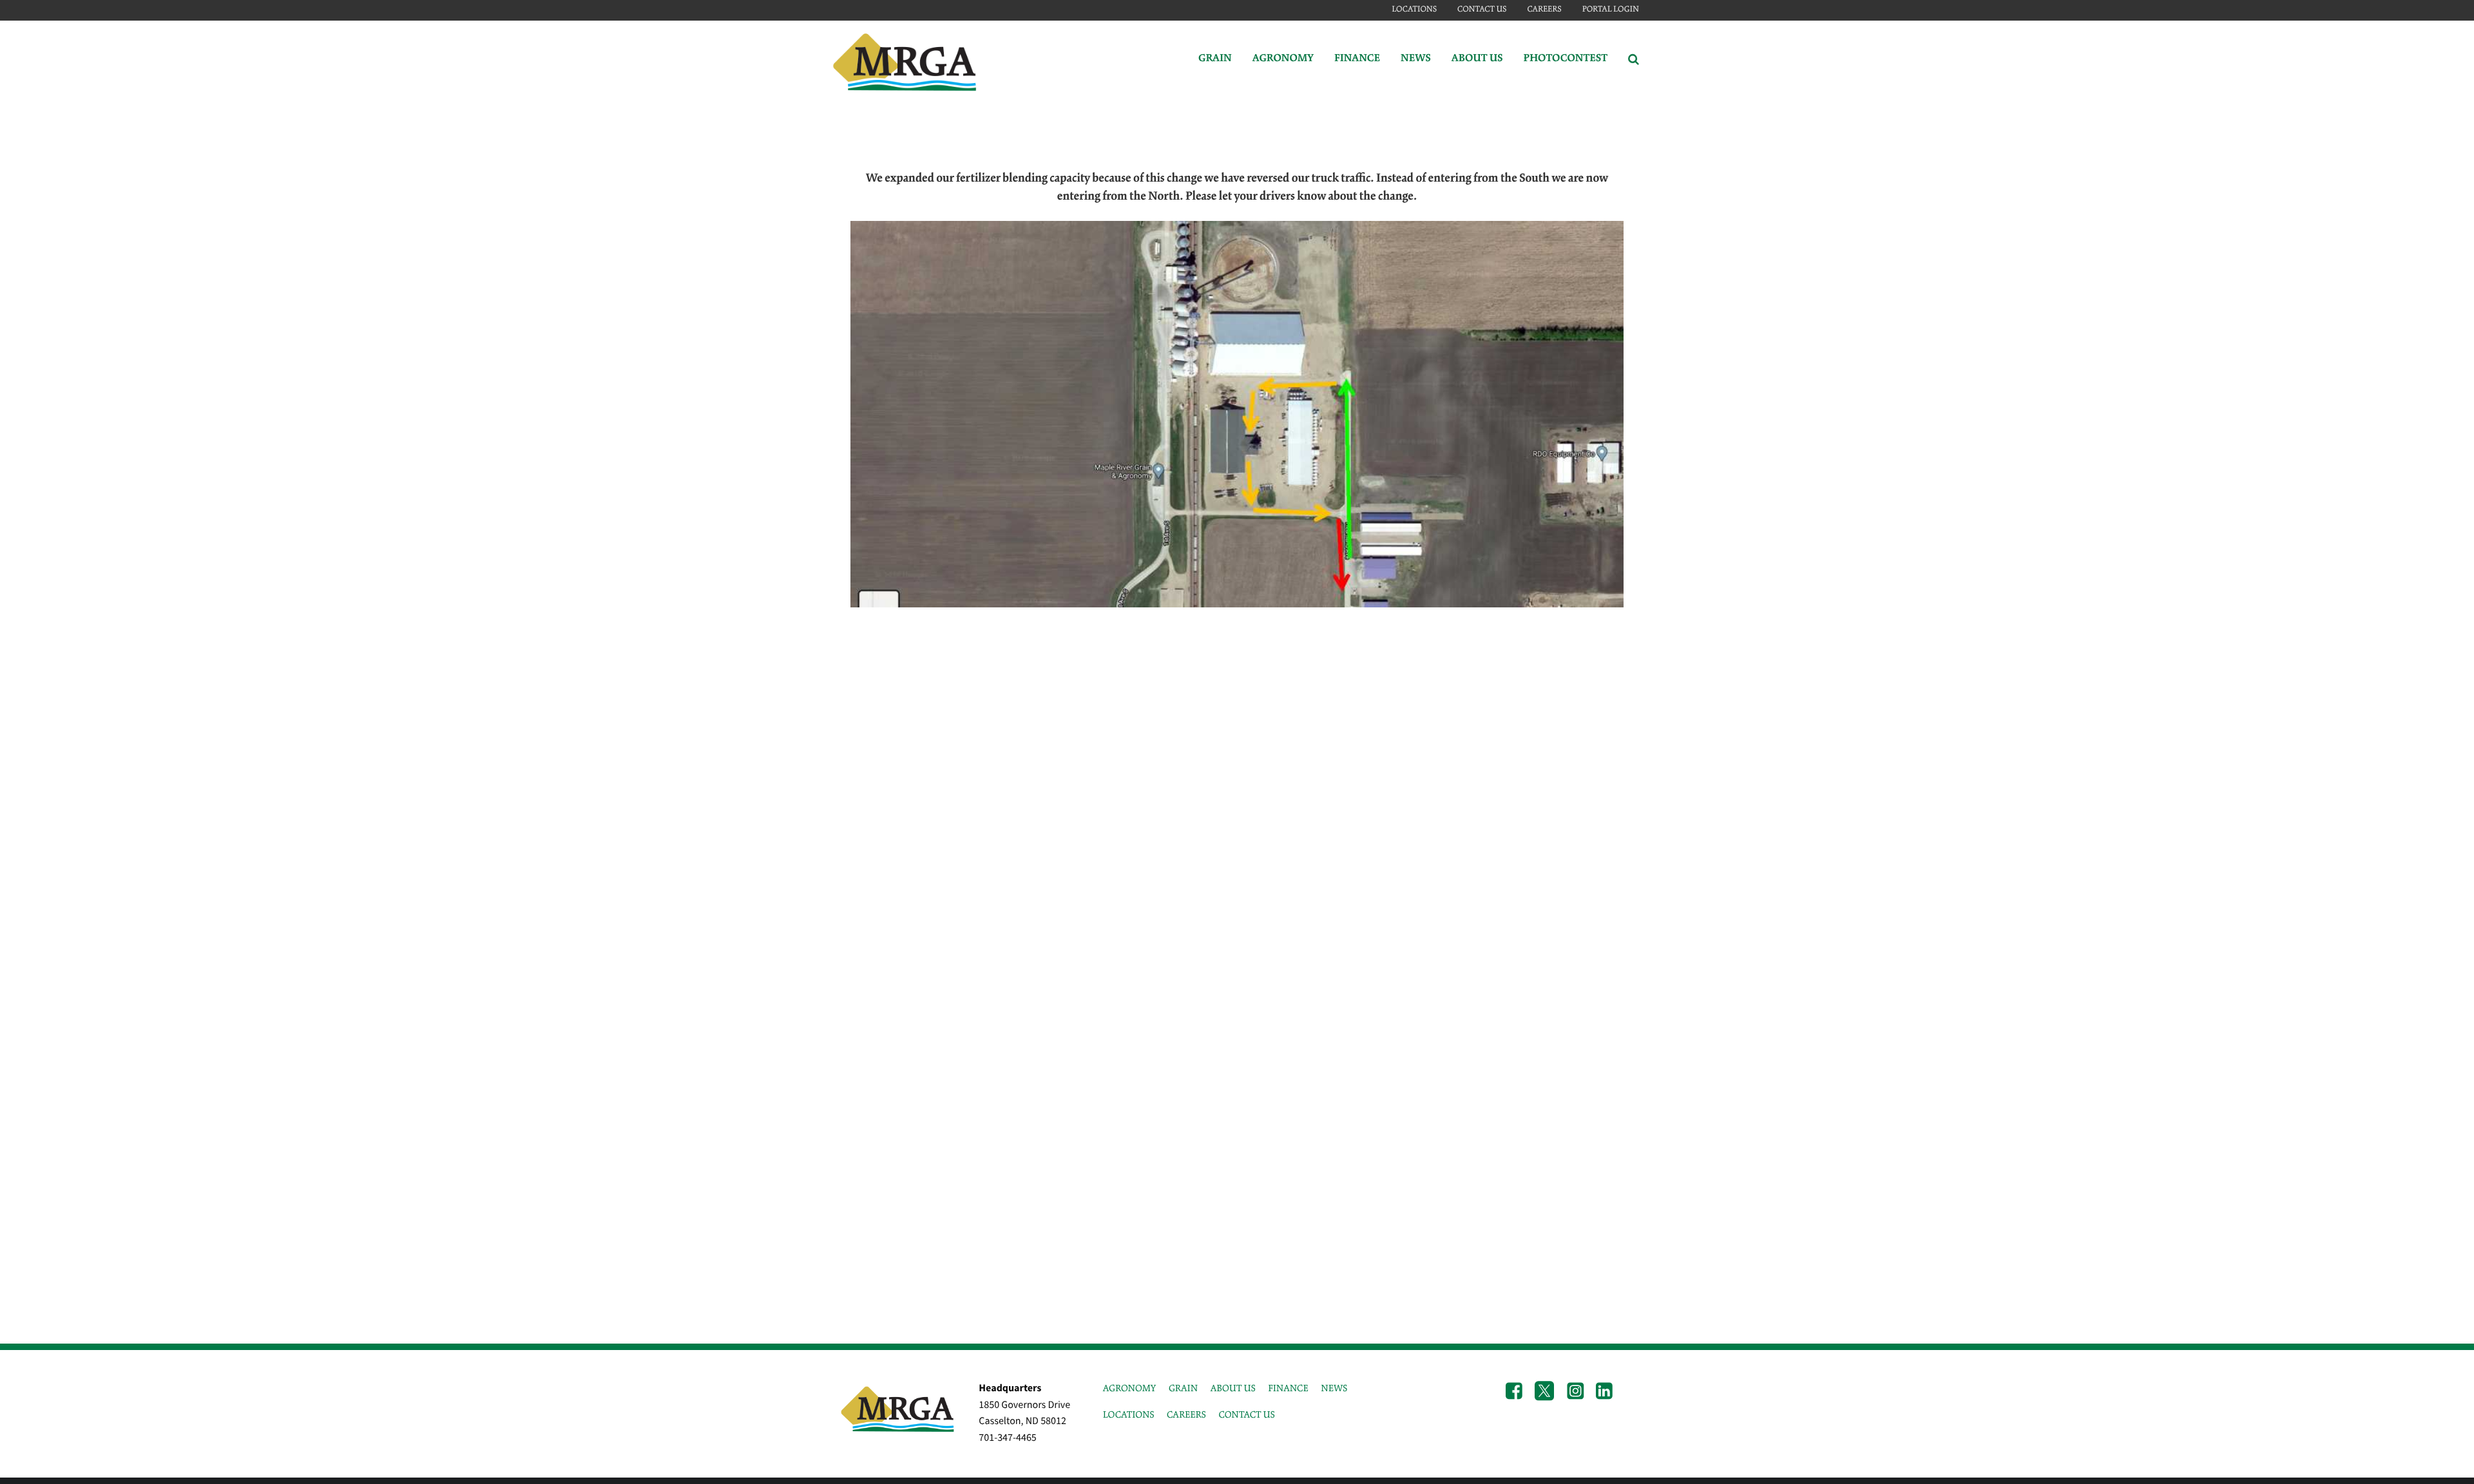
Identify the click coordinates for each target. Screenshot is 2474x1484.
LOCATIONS (1129, 1415)
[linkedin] (1604, 1392)
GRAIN (1183, 1389)
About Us (1477, 59)
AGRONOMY (1130, 1389)
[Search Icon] (1634, 59)
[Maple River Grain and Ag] (906, 59)
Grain (1215, 59)
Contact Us (1482, 9)
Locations (1414, 9)
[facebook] (1514, 1392)
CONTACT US (1246, 1415)
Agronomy (1283, 59)
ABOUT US (1233, 1389)
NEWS (1334, 1389)
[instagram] (1575, 1392)
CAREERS (1186, 1415)
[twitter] (1544, 1392)
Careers (1544, 9)
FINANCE (1288, 1389)
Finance (1357, 59)
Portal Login (1611, 9)
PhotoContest (1566, 59)
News (1416, 59)
